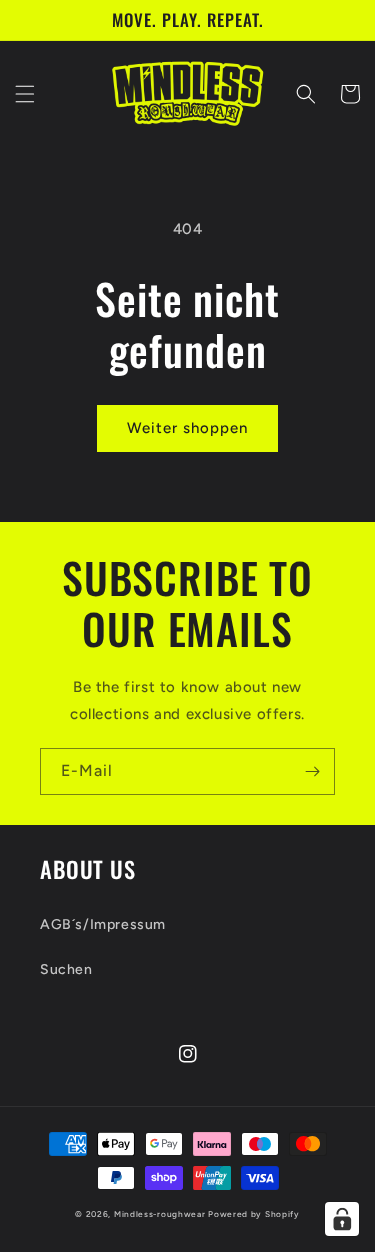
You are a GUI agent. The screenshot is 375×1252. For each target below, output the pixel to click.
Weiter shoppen (187, 428)
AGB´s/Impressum (103, 924)
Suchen (66, 969)
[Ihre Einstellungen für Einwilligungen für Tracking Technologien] (342, 1219)
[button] (25, 94)
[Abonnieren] (312, 771)
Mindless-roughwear (160, 1214)
